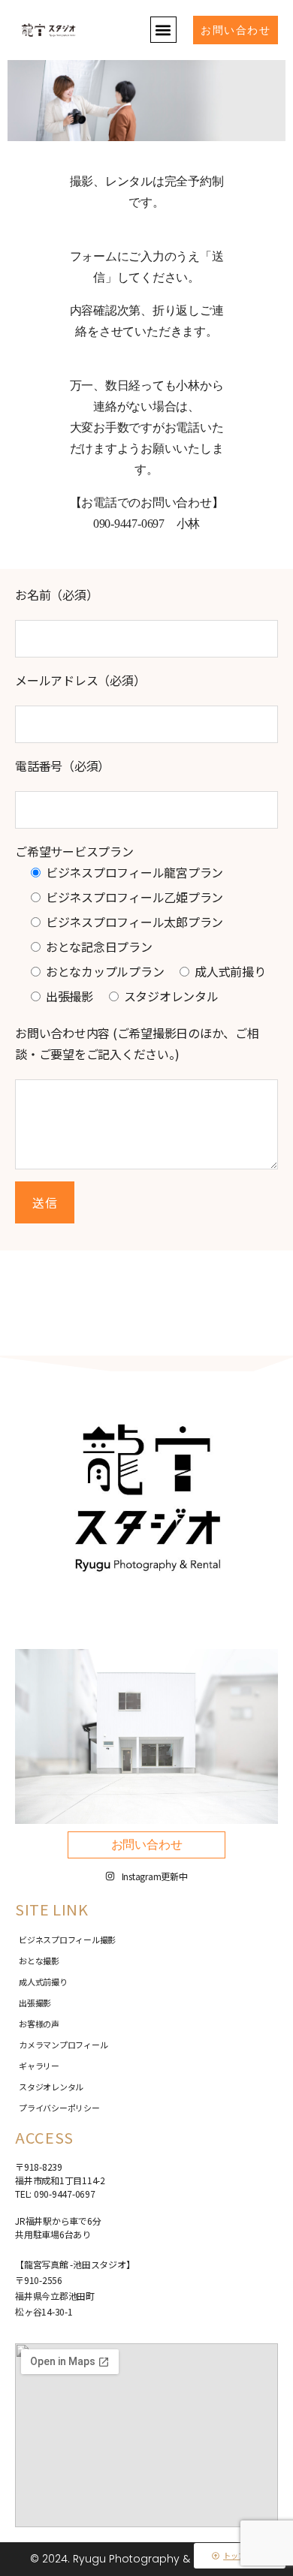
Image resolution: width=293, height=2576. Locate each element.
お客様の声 (39, 2024)
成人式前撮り (43, 1982)
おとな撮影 (39, 1961)
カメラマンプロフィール (63, 2045)
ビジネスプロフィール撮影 (67, 1940)
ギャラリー (39, 2066)
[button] (163, 30)
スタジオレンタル (51, 2087)
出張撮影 (35, 2003)
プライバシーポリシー (59, 2108)
